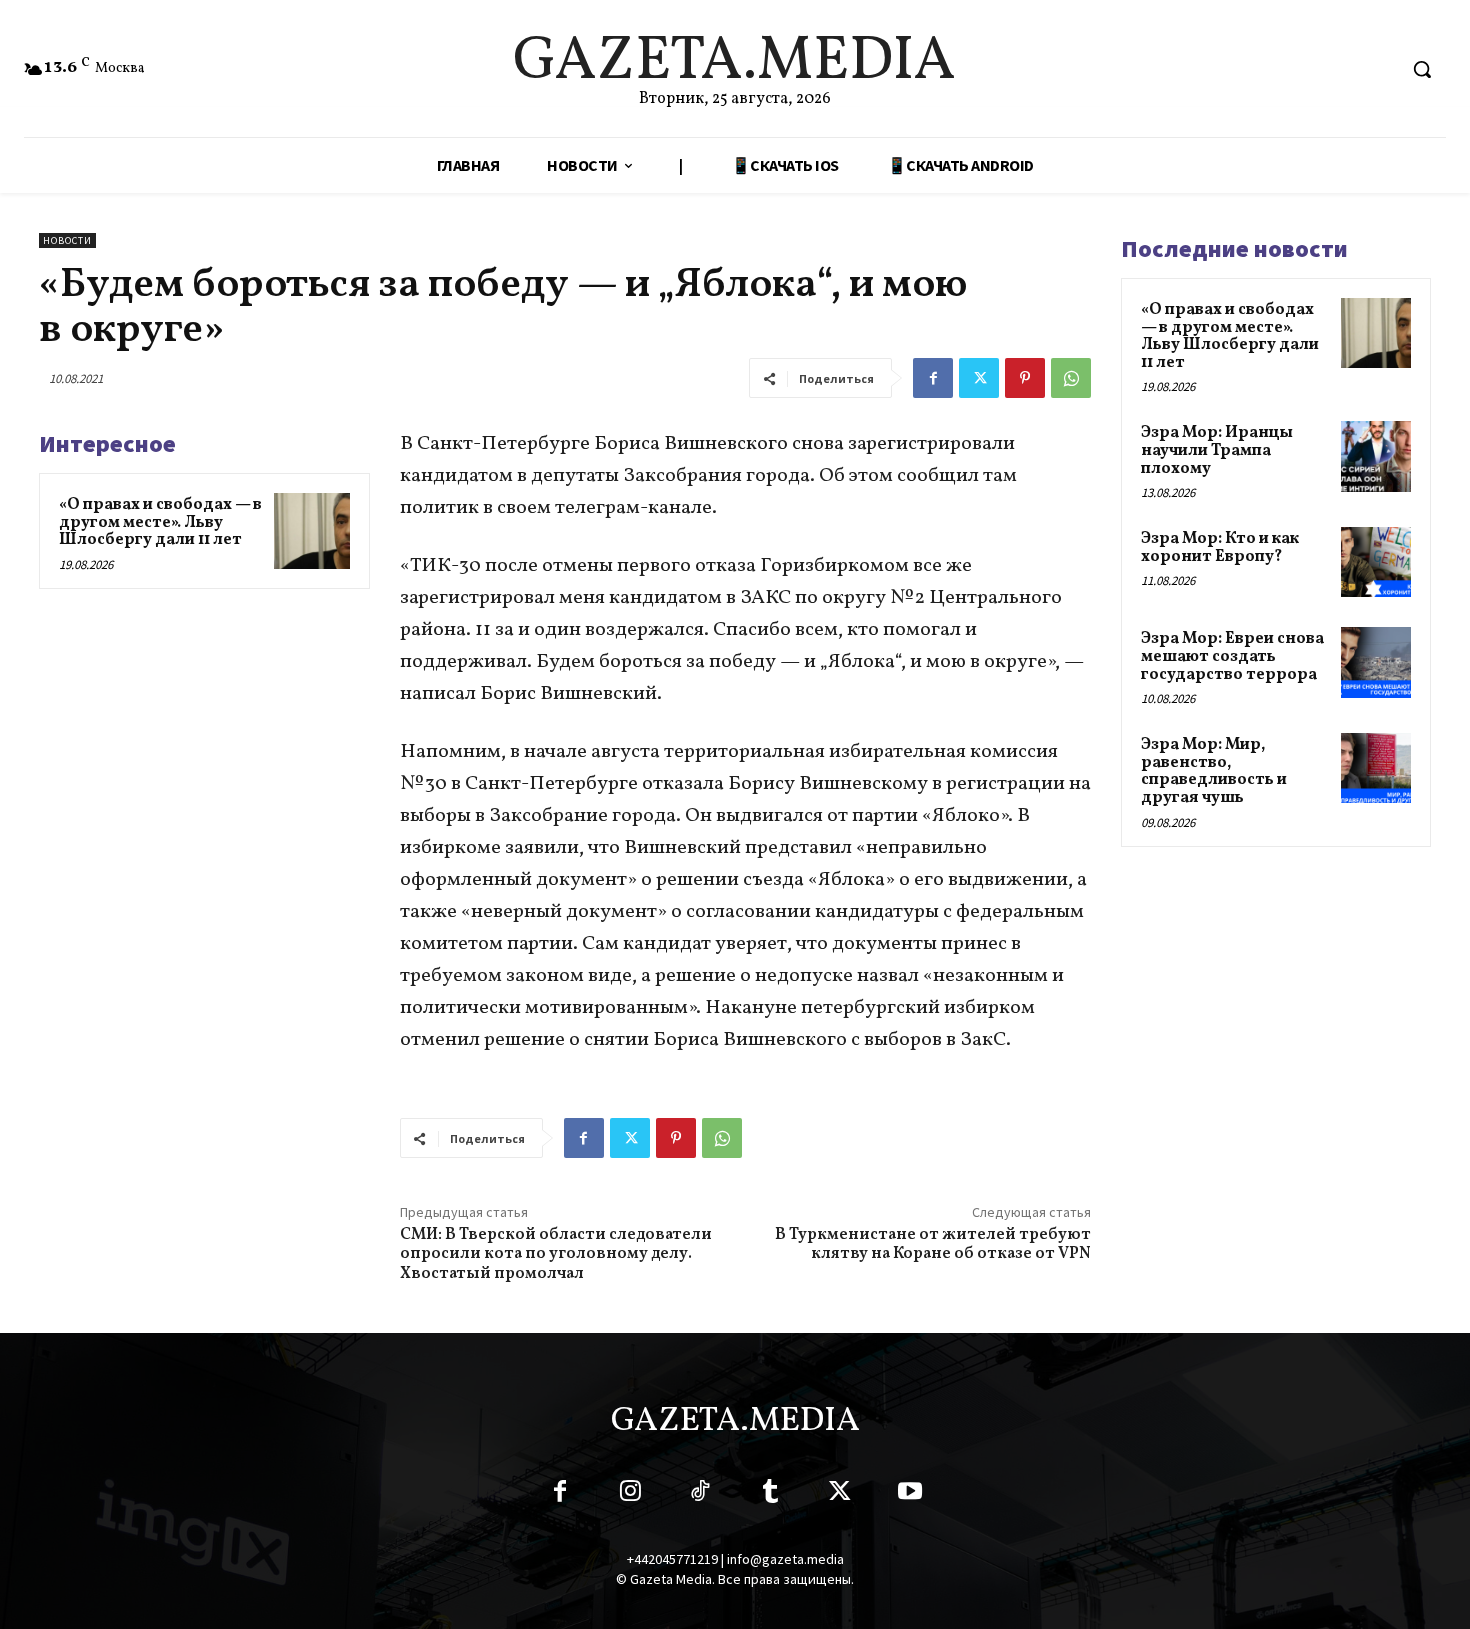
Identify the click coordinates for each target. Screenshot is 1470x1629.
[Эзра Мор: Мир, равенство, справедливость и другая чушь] (1376, 768)
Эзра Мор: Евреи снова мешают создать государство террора (1232, 656)
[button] (1422, 69)
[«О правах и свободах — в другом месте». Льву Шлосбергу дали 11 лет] (312, 531)
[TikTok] (700, 1495)
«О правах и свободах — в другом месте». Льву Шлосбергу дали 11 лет (160, 522)
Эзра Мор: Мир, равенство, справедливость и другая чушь (1214, 771)
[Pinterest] (1025, 378)
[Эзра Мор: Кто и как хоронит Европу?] (1376, 562)
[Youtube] (910, 1495)
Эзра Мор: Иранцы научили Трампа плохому (1217, 450)
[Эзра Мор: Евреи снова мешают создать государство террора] (1376, 662)
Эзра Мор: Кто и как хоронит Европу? (1220, 548)
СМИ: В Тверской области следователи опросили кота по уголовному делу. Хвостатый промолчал (556, 1254)
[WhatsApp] (1071, 378)
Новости (67, 240)
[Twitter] (979, 378)
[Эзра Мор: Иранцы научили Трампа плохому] (1376, 456)
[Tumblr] (770, 1495)
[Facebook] (933, 378)
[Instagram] (630, 1495)
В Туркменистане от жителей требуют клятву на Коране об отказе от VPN (933, 1244)
